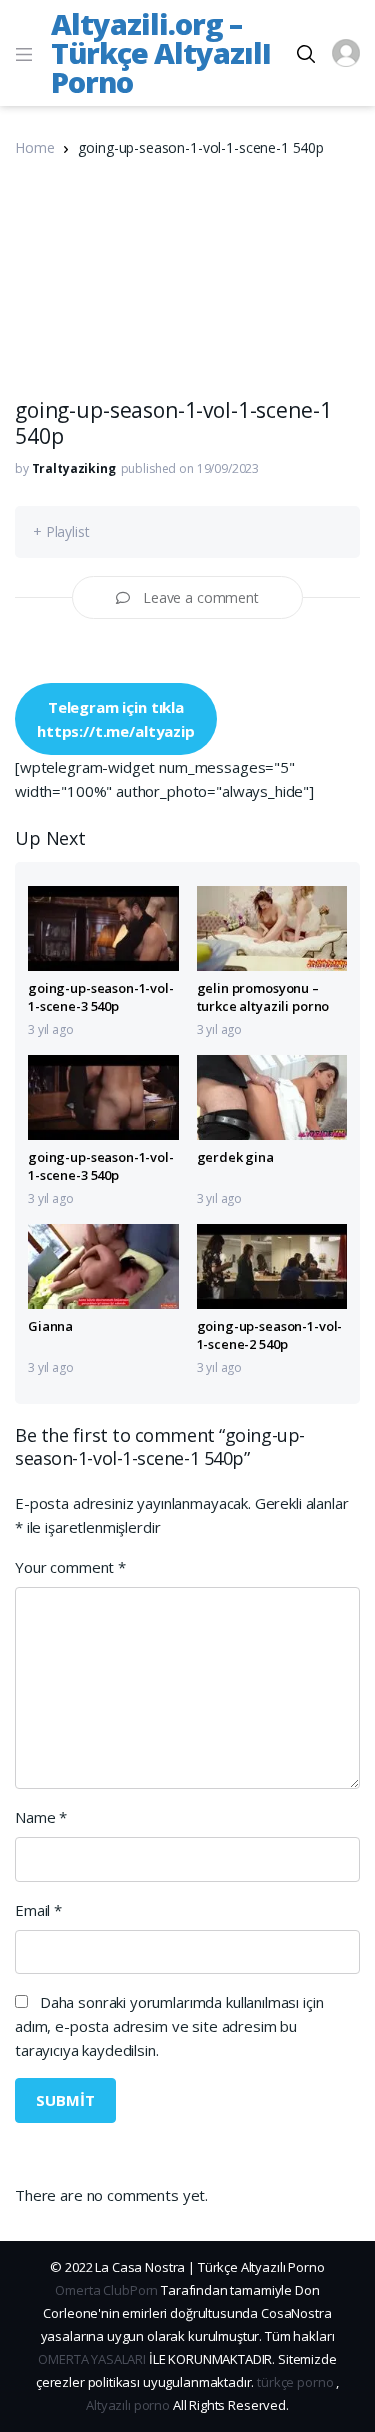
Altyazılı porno (128, 2405)
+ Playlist (61, 531)
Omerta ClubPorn (106, 2290)
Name (41, 1817)
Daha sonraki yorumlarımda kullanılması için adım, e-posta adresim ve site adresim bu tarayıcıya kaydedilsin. (169, 2026)
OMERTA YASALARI (92, 2359)
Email (38, 1910)
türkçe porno (295, 2382)
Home (34, 147)
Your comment (70, 1567)
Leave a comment (201, 597)
